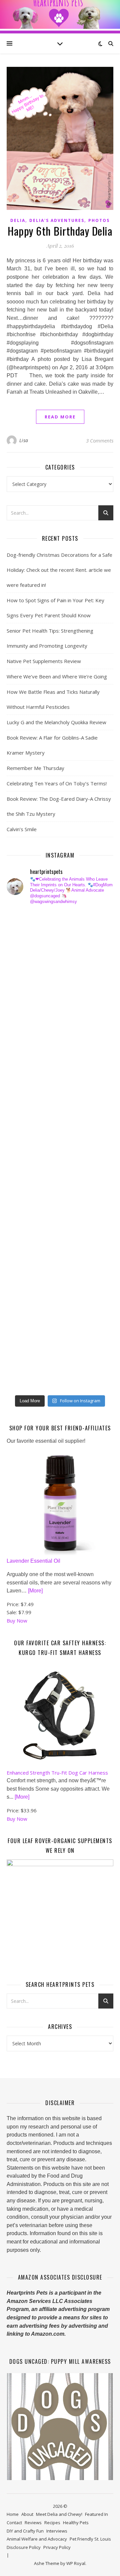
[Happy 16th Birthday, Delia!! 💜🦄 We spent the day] (25, 970)
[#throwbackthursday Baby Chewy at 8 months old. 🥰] (25, 1258)
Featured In (96, 2514)
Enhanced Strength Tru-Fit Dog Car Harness (57, 1773)
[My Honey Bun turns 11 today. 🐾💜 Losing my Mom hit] (25, 1066)
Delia (18, 220)
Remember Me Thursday (35, 768)
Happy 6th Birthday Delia (60, 231)
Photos (99, 220)
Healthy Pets (76, 2523)
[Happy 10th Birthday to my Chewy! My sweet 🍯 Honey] (25, 1187)
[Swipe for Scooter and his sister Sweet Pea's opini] (25, 1378)
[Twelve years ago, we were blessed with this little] (25, 1331)
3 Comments (100, 440)
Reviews (33, 2523)
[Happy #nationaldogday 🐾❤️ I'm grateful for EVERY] (25, 1018)
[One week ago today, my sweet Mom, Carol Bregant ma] (25, 1090)
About (27, 2514)
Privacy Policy (57, 2547)
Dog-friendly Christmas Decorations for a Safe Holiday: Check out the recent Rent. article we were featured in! (59, 570)
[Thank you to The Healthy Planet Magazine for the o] (25, 1163)
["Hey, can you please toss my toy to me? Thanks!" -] (25, 1210)
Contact (14, 2523)
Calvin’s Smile (22, 829)
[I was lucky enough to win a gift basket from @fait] (25, 1114)
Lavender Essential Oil (33, 1561)
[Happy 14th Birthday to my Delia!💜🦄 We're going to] (25, 1234)
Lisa (24, 440)
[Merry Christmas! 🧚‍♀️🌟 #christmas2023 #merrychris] (25, 1355)
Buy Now (17, 1621)
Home (13, 2514)
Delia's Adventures (57, 220)
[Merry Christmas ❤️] (25, 994)
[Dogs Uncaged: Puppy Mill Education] (60, 2427)
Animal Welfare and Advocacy (37, 2539)
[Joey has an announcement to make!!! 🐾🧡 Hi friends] (25, 922)
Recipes (52, 2523)
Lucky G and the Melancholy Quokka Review (56, 722)
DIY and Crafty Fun (25, 2531)
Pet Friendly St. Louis (90, 2539)
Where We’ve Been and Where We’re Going (57, 676)
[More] (35, 1591)
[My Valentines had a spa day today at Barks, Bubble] (25, 1282)
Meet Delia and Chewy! (59, 2514)
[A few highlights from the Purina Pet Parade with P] (25, 1307)
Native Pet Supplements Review (44, 661)
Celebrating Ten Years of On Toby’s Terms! (57, 783)
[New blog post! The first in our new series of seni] (25, 1138)
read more (60, 417)
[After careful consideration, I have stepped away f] (25, 946)
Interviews (57, 2531)
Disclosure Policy (24, 2547)
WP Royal (76, 2563)
